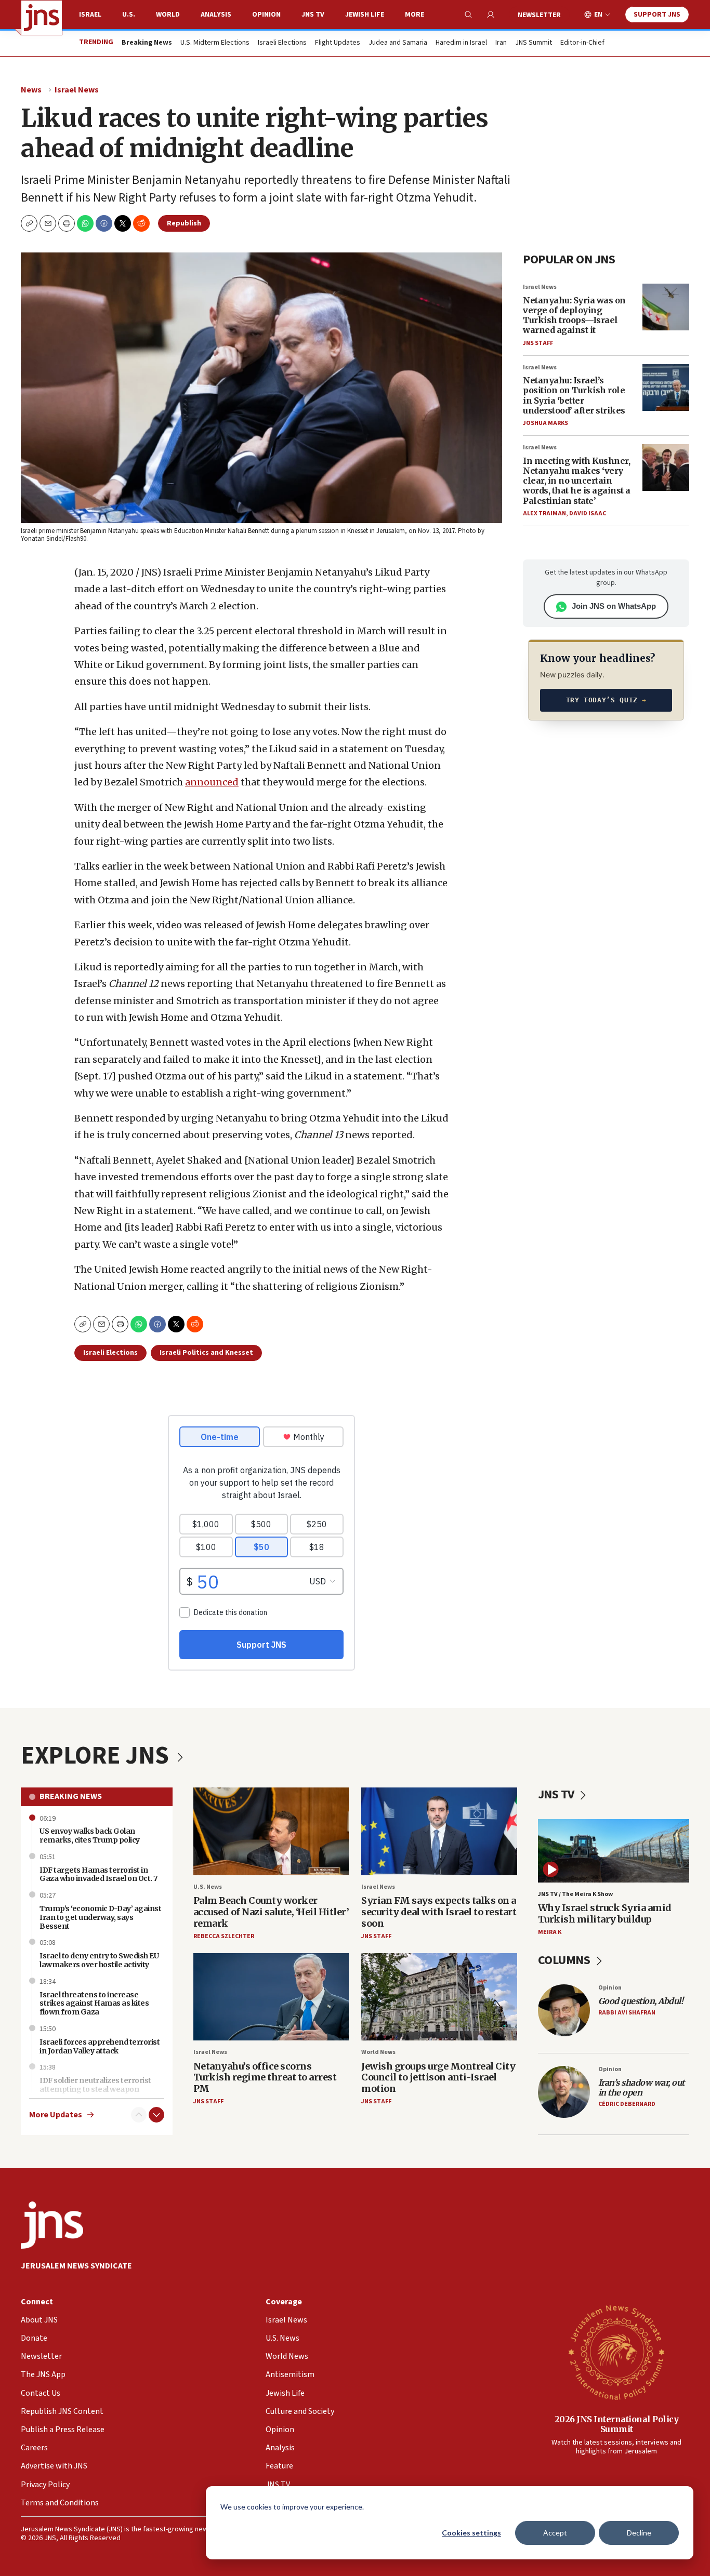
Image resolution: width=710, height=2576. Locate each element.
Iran (501, 43)
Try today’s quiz (606, 700)
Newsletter (539, 15)
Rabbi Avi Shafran (627, 2013)
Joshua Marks (545, 423)
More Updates (56, 2115)
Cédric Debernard (627, 2104)
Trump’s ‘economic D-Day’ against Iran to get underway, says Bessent (100, 1917)
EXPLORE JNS (97, 1756)
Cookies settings (471, 2533)
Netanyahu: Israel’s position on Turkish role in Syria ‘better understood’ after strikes (574, 395)
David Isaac (588, 513)
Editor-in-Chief (582, 43)
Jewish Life (365, 15)
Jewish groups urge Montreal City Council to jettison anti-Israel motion (438, 2077)
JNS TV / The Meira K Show (575, 1894)
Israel (90, 15)
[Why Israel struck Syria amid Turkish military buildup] (614, 1851)
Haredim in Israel (461, 43)
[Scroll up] (139, 2115)
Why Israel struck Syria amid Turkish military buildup (605, 1913)
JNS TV (313, 15)
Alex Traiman (544, 513)
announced (212, 782)
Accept (555, 2533)
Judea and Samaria (398, 43)
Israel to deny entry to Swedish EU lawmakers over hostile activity (99, 1960)
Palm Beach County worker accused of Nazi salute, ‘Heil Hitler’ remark (271, 1912)
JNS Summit (534, 43)
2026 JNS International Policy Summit (617, 2424)
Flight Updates (338, 43)
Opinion (266, 15)
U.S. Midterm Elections (215, 43)
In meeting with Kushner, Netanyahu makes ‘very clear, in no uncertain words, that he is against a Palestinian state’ (577, 481)
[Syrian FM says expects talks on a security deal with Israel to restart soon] (439, 1831)
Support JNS (657, 15)
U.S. (129, 15)
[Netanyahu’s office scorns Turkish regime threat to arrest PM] (271, 1997)
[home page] (42, 18)
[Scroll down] (156, 2115)
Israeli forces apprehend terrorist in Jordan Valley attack (100, 2046)
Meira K (550, 1932)
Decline (639, 2533)
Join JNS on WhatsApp (614, 606)
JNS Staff (538, 343)
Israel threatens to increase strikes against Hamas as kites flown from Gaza (94, 2004)
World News (378, 2052)
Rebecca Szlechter (224, 1936)
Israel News (77, 90)
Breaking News (71, 1796)
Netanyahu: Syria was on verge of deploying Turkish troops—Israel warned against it (574, 315)
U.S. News (208, 1887)
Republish (184, 223)
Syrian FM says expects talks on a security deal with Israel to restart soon (439, 1912)
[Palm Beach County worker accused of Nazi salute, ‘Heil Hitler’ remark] (271, 1831)
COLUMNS (565, 1960)
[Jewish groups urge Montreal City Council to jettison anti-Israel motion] (439, 1997)
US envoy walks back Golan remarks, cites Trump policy (90, 1836)
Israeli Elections (282, 43)
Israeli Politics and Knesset (206, 1353)
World (168, 15)
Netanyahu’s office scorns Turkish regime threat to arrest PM (265, 2077)
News (31, 90)
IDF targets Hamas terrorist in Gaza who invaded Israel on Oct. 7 (98, 1874)
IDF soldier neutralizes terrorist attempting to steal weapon (95, 2085)
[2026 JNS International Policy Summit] (616, 2352)
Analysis (216, 15)
